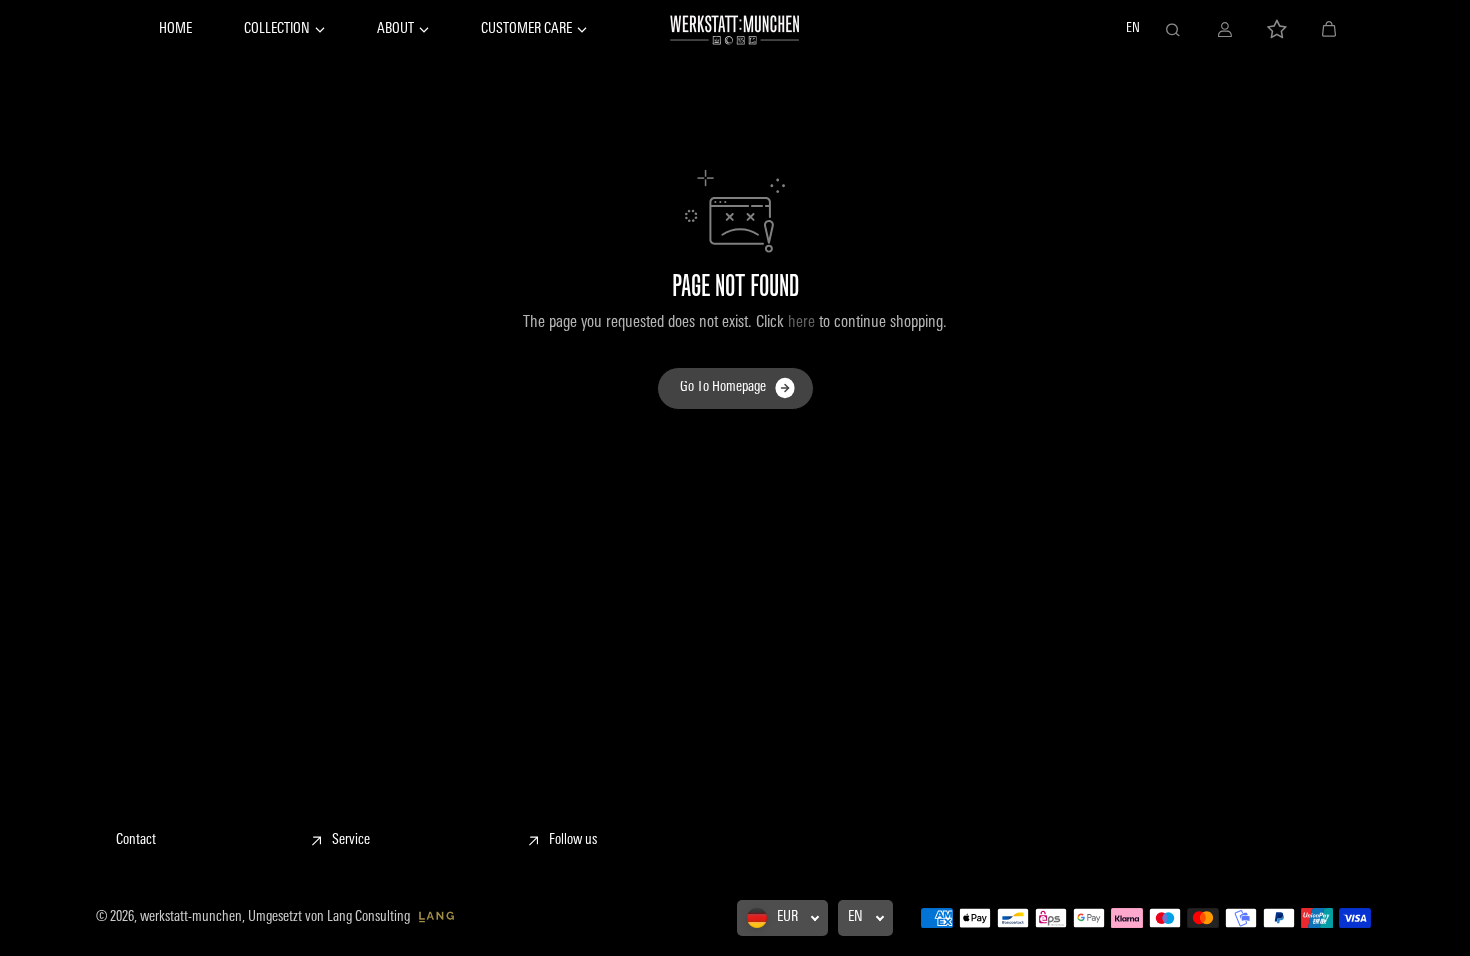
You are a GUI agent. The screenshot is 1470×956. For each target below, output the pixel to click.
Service (351, 840)
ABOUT (395, 29)
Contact (136, 840)
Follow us (573, 840)
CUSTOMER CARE (526, 29)
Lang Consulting (370, 917)
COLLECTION (277, 29)
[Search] (1173, 30)
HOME (175, 29)
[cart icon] (1329, 30)
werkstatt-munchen (191, 917)
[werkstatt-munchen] (735, 30)
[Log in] (1225, 30)
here (801, 323)
